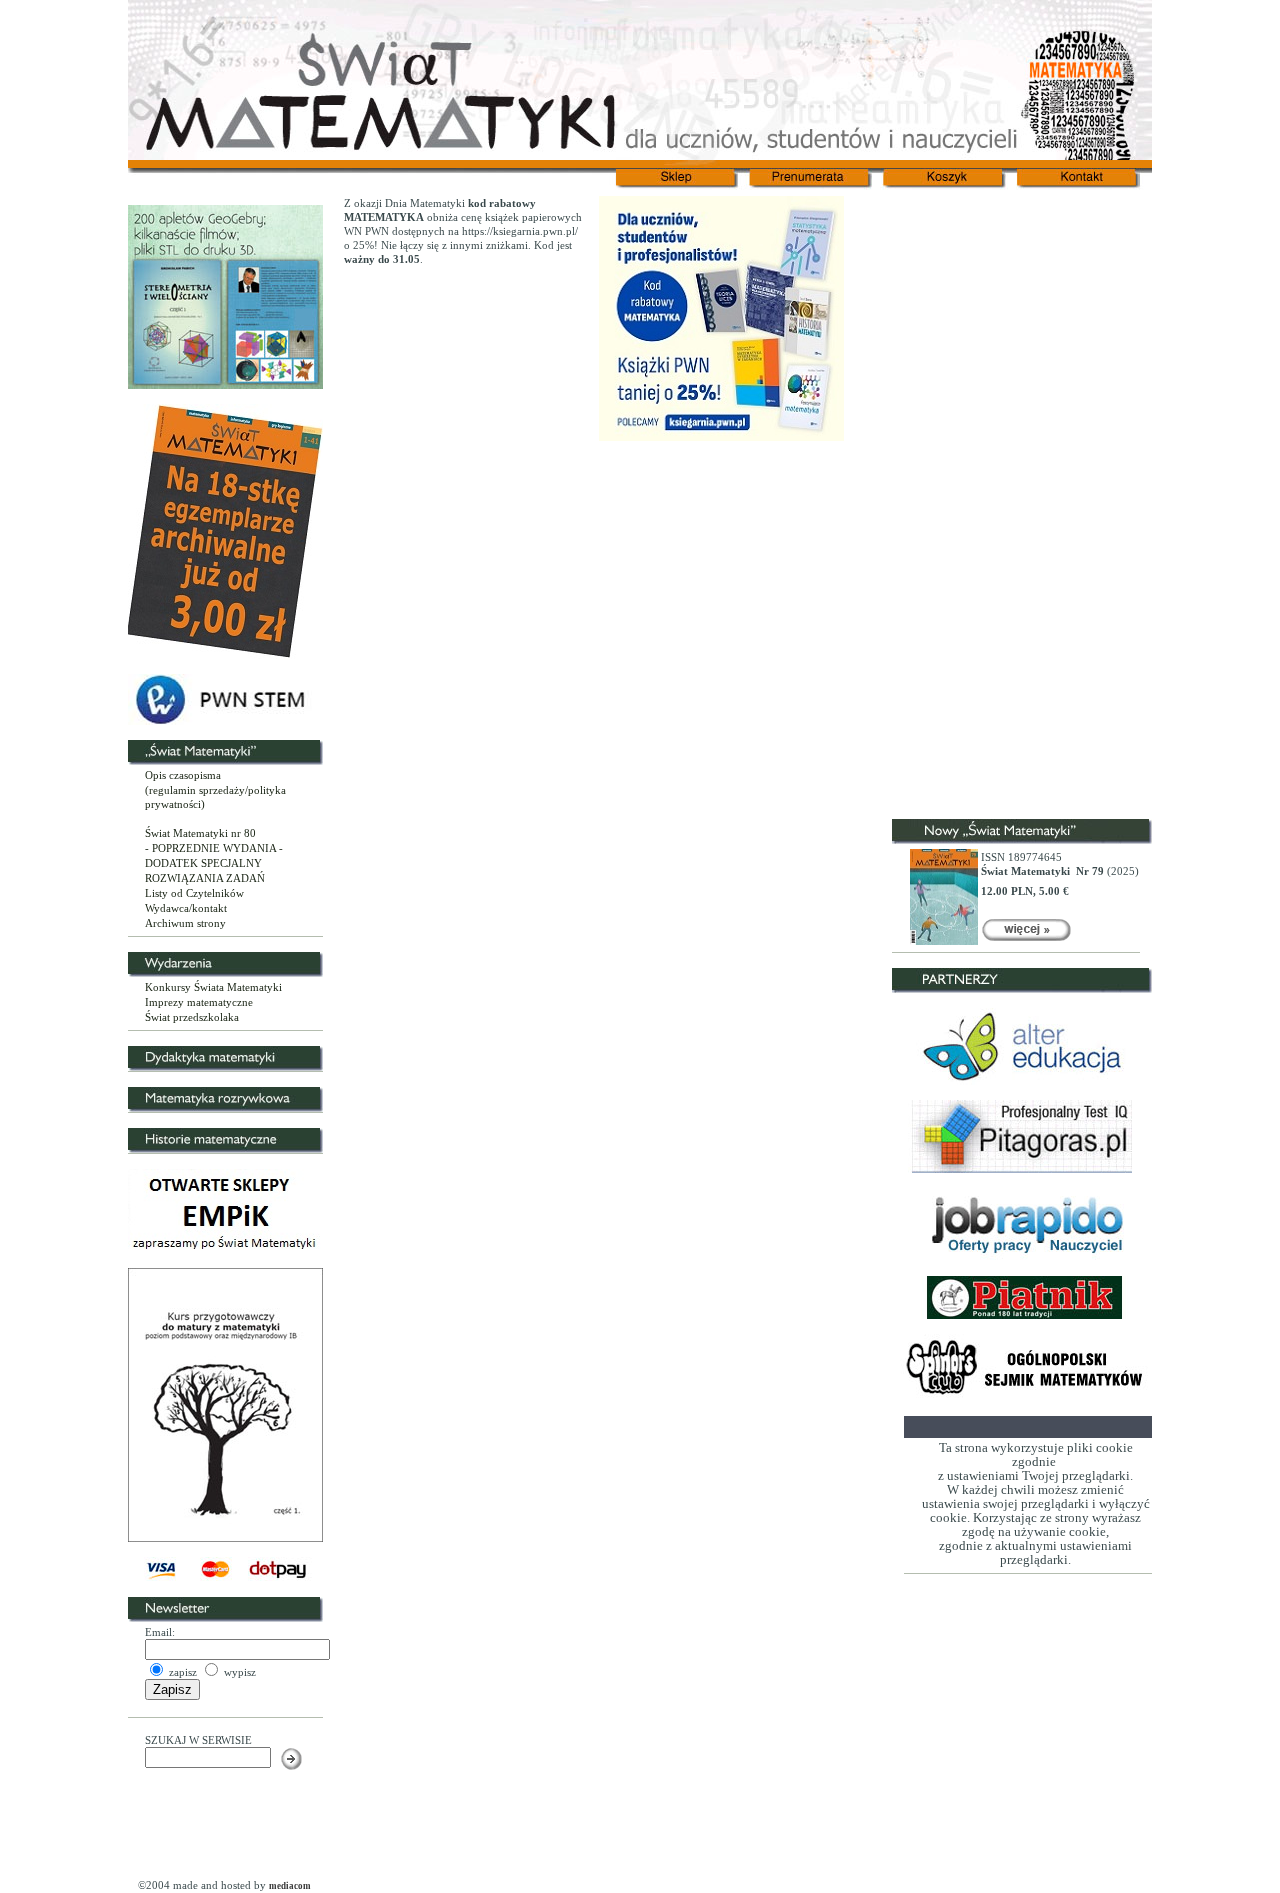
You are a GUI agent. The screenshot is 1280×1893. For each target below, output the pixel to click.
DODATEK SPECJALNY (203, 863)
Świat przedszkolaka (192, 1017)
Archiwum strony (185, 923)
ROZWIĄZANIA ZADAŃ (205, 878)
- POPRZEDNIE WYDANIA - (214, 848)
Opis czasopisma (183, 775)
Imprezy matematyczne (199, 1002)
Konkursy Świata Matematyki (213, 987)
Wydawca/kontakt (186, 908)
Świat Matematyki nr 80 (200, 833)
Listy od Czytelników (194, 893)
